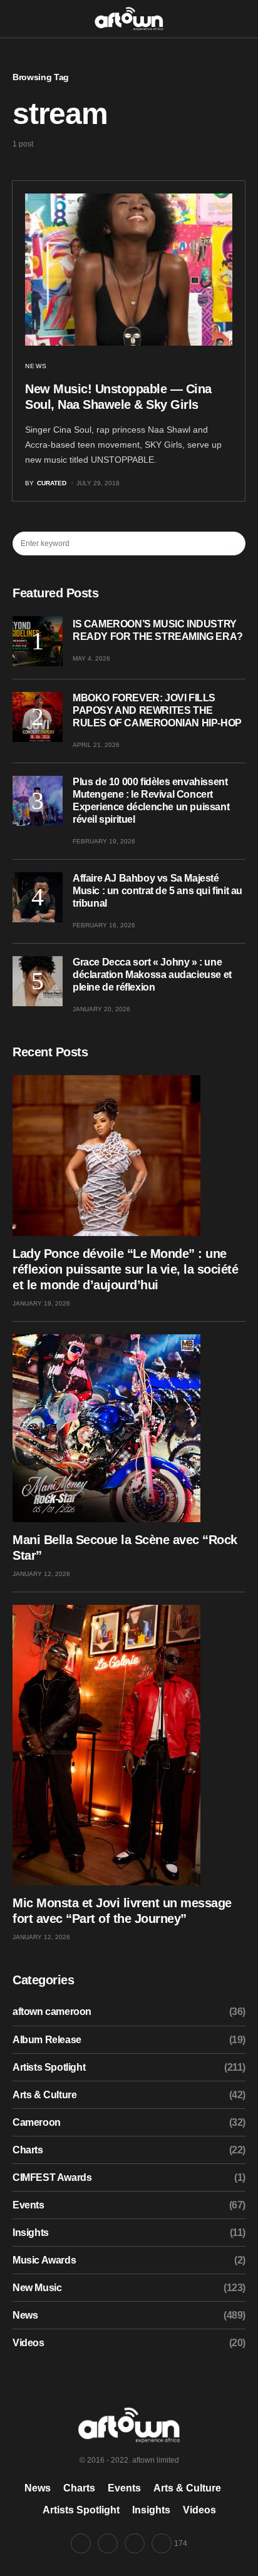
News (36, 366)
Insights (31, 2233)
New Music (37, 2288)
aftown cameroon (52, 2012)
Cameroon (37, 2122)
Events (28, 2205)
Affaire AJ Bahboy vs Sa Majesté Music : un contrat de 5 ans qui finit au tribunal (157, 891)
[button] (16, 18)
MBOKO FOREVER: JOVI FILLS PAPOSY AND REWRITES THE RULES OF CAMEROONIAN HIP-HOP (157, 710)
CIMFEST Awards (52, 2177)
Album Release (47, 2040)
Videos (28, 2343)
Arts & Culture (44, 2095)
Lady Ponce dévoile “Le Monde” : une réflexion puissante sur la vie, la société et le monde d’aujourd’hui (125, 1269)
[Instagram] (135, 2543)
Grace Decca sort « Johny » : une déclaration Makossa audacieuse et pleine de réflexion (152, 975)
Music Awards (44, 2260)
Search (235, 544)
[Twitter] (108, 2543)
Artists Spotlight (49, 2067)
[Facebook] (81, 2543)
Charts (28, 2150)
